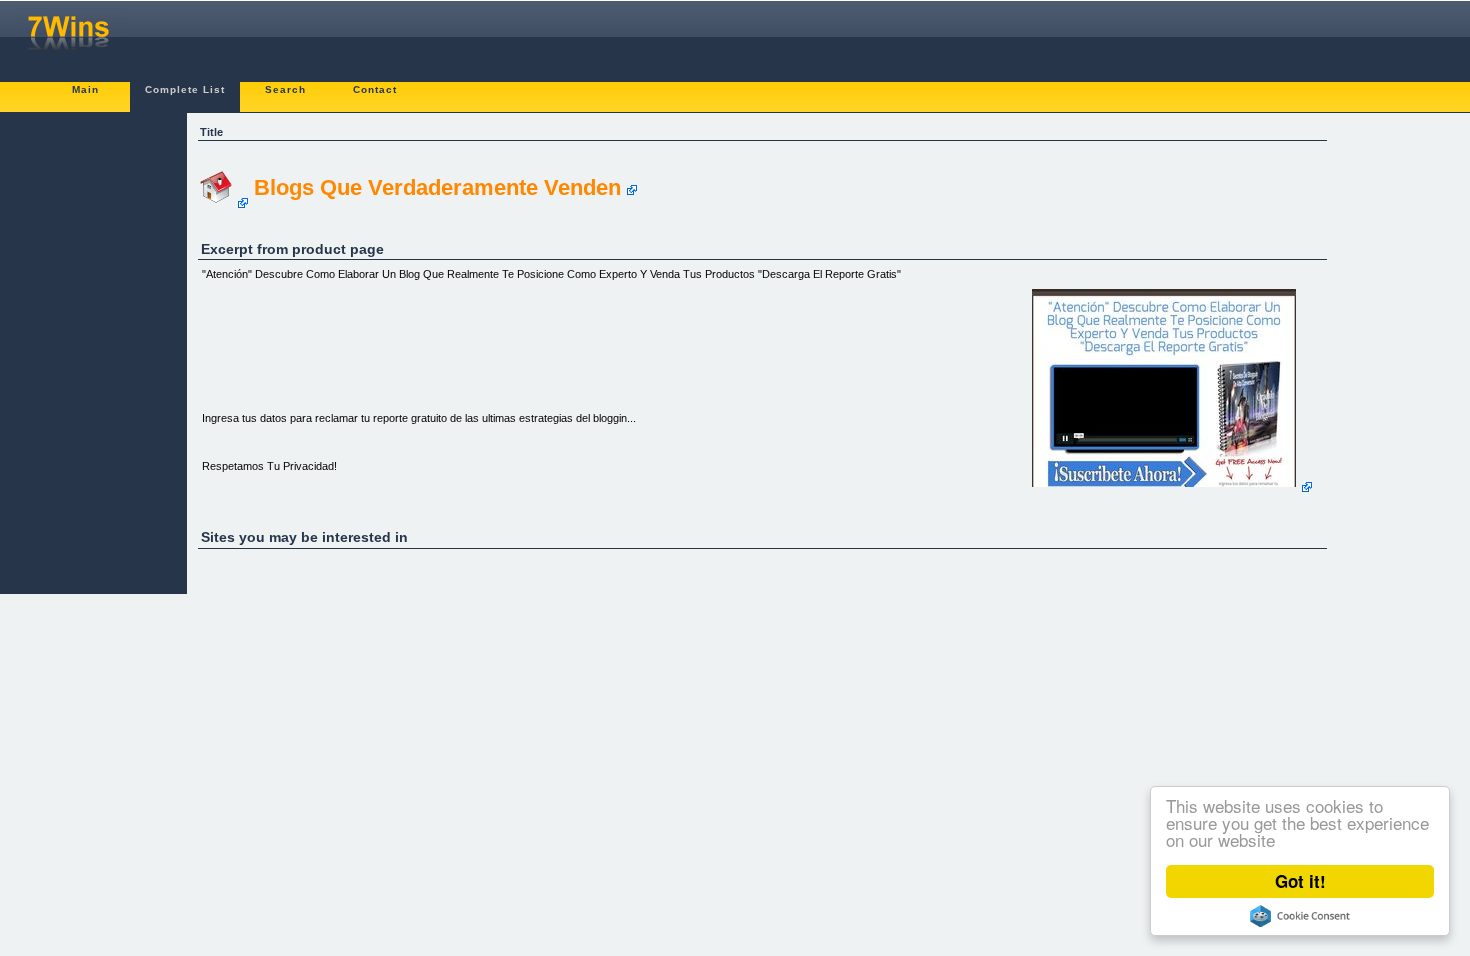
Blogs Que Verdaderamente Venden (437, 187)
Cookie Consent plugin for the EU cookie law (1300, 916)
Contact (375, 89)
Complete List (185, 89)
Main (85, 89)
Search (285, 89)
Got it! (1300, 881)
